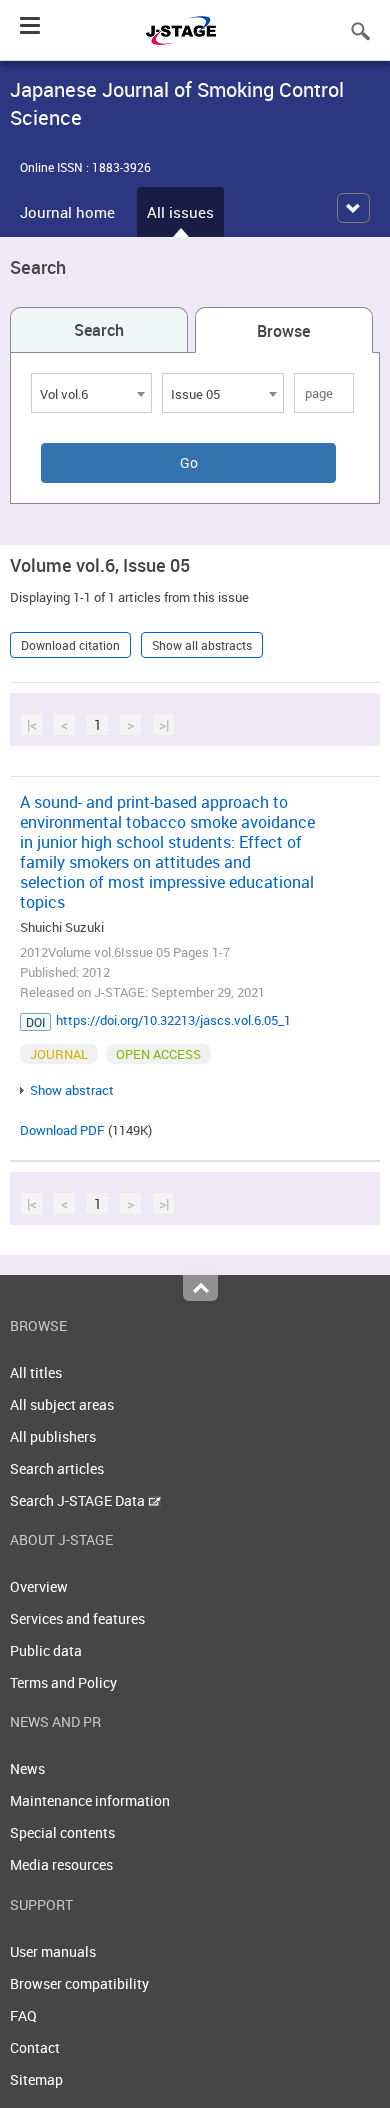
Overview (39, 1586)
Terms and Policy (63, 1682)
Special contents (62, 1832)
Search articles (57, 1468)
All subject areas (62, 1404)
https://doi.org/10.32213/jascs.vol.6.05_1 (173, 1020)
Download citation (70, 645)
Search (99, 330)
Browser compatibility (79, 1983)
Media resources (61, 1864)
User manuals (53, 1951)
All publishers (53, 1436)
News (27, 1768)
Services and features (77, 1618)
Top (200, 1288)
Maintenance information (90, 1800)
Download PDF (62, 1130)
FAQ (23, 2015)
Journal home (67, 212)
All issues (180, 212)
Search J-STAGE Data (79, 1500)
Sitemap (36, 2079)
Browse (283, 331)
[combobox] (91, 393)
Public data (46, 1650)
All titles (36, 1372)
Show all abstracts (202, 645)
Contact (35, 2047)
